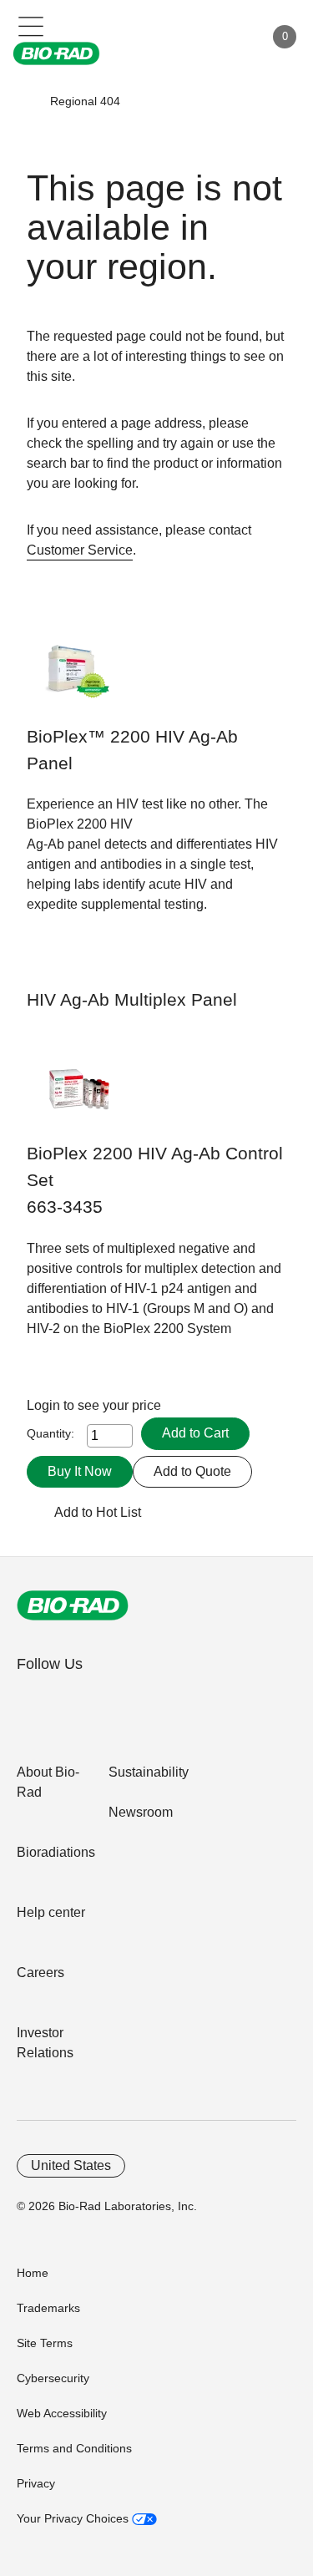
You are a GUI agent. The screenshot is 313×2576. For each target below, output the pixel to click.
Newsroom (141, 1812)
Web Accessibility (62, 2413)
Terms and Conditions (74, 2448)
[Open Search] (193, 37)
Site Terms (45, 2343)
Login (45, 1405)
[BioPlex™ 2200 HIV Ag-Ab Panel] (79, 681)
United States (71, 2165)
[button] (26, 101)
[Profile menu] (228, 37)
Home (33, 2273)
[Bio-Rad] (73, 1605)
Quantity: (50, 1433)
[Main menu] (31, 25)
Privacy (36, 2483)
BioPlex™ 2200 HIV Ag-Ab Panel (132, 750)
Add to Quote (192, 1471)
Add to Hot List (98, 1512)
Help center (51, 1912)
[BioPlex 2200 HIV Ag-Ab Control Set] (79, 1098)
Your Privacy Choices (74, 2518)
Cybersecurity (53, 2378)
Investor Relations (45, 2043)
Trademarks (48, 2308)
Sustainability (149, 1772)
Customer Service (80, 550)
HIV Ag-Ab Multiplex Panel (132, 1000)
